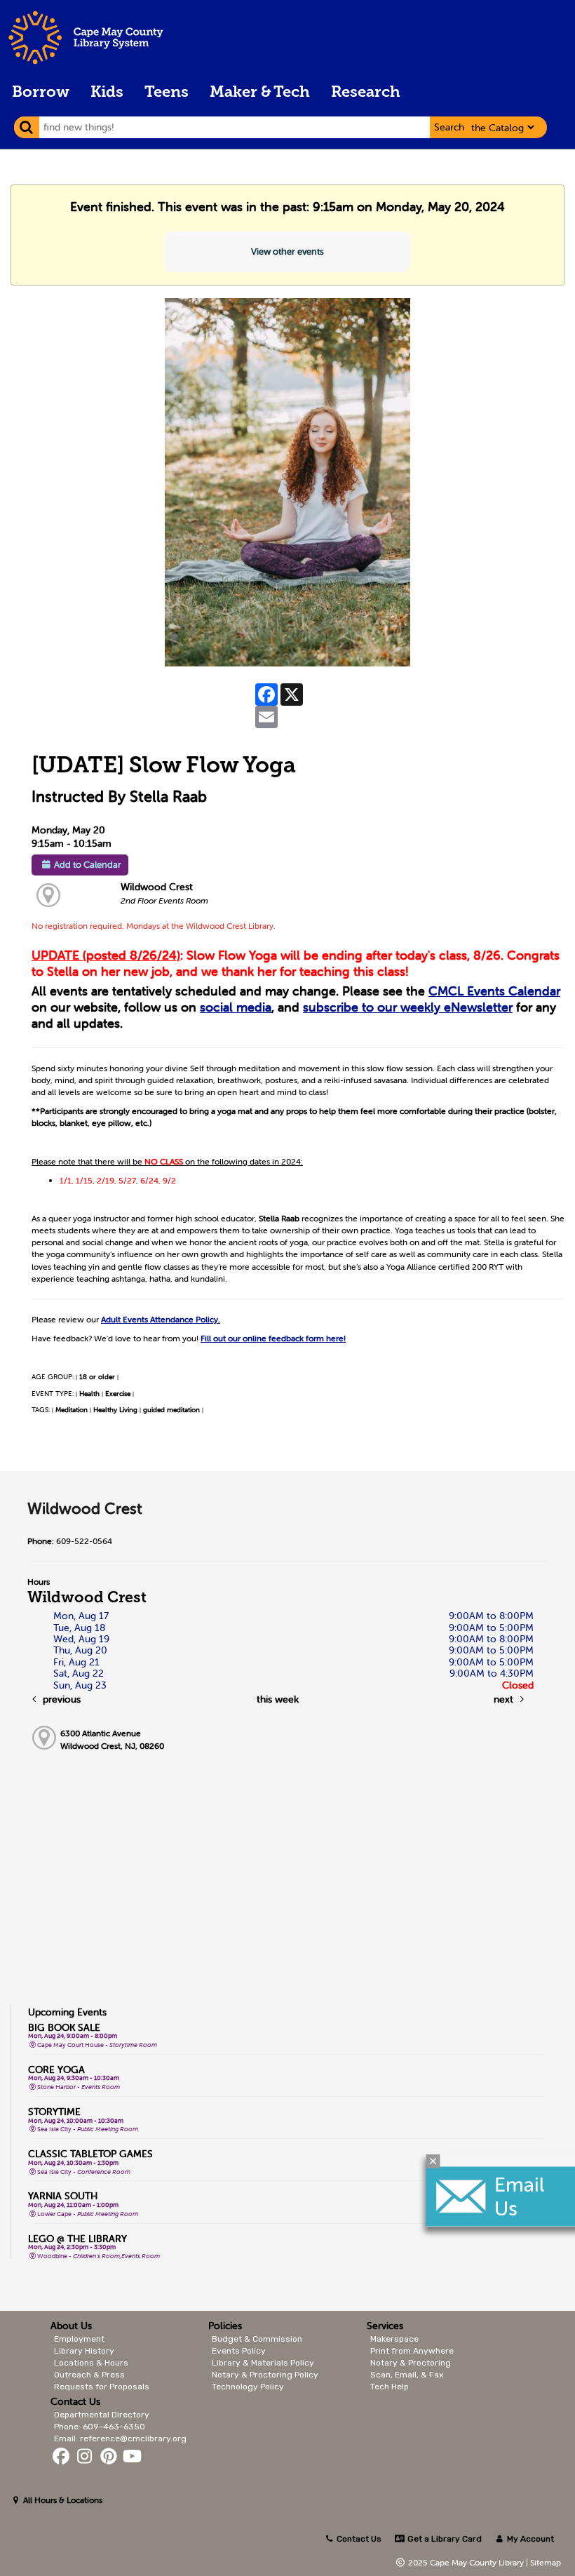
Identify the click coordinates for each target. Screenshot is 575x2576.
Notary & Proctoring (411, 2363)
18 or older (97, 1377)
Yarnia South (63, 2196)
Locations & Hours (91, 2363)
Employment (79, 2339)
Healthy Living (115, 1410)
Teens (167, 93)
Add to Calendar (88, 865)
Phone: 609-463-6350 (100, 2427)
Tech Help (390, 2387)
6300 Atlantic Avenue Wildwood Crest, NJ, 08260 (112, 1739)
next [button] (505, 1699)
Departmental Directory (102, 2415)
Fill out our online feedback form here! (273, 1338)
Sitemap (546, 2562)
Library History (84, 2351)
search (449, 127)
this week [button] (278, 1699)
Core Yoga (56, 2069)
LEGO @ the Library (77, 2239)
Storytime (54, 2112)
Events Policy (239, 2351)
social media (236, 1007)
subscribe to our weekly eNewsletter (408, 1007)
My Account (529, 2539)
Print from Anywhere (412, 2351)
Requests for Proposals (102, 2387)
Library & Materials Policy (263, 2363)
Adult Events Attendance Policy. (161, 1319)
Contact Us (359, 2539)
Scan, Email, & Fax (407, 2375)
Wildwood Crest (157, 887)
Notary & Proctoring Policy (265, 2375)
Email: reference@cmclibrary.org (120, 2439)
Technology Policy (248, 2387)
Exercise (118, 1394)
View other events (287, 251)
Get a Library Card (443, 2539)
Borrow (41, 93)
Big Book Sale (64, 2027)
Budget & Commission (257, 2339)
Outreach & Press (89, 2375)
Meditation (72, 1410)
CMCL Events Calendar (494, 991)
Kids (107, 93)
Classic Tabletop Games (90, 2154)
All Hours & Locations (62, 2500)
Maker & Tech (260, 93)
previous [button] (60, 1699)
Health (89, 1394)
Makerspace (394, 2339)
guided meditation (171, 1410)
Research (366, 93)
